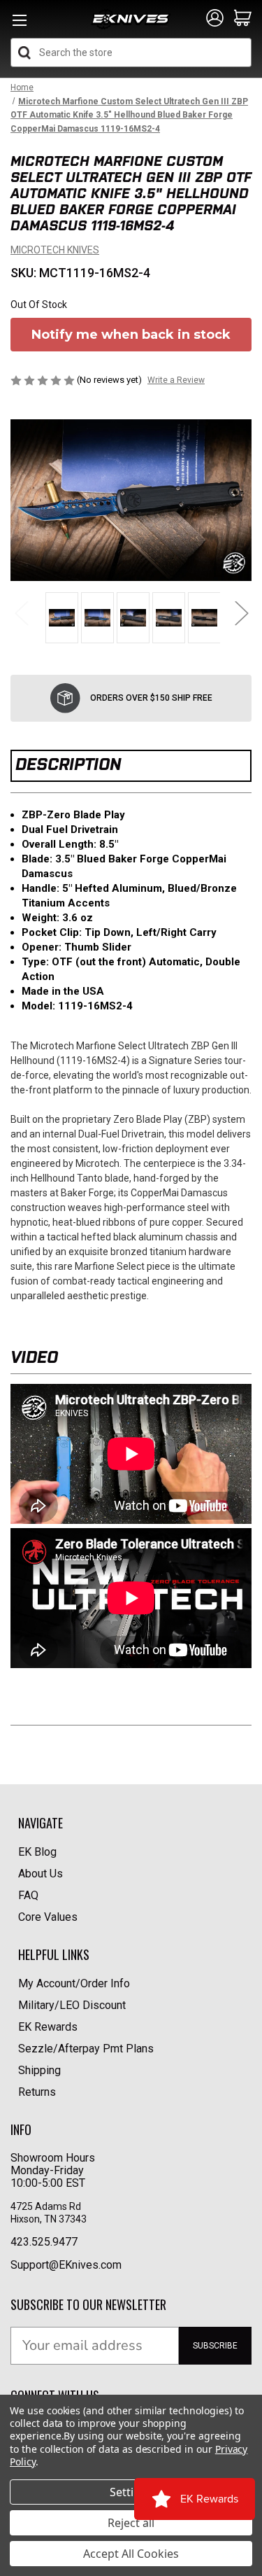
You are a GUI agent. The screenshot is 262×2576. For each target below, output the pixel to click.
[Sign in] (215, 19)
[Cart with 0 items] (243, 19)
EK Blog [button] (37, 1852)
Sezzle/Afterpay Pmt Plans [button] (86, 2049)
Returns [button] (37, 2092)
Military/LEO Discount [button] (72, 2005)
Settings (131, 2492)
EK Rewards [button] (48, 2027)
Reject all (131, 2523)
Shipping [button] (39, 2070)
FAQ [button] (28, 1895)
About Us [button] (41, 1874)
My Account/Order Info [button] (74, 1983)
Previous (21, 612)
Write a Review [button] (176, 380)
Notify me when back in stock (131, 335)
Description (68, 764)
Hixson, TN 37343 (50, 2219)
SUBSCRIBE (215, 2346)
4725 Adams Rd (46, 2206)
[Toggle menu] (19, 24)
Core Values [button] (48, 1917)
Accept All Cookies (131, 2554)
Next (241, 612)
